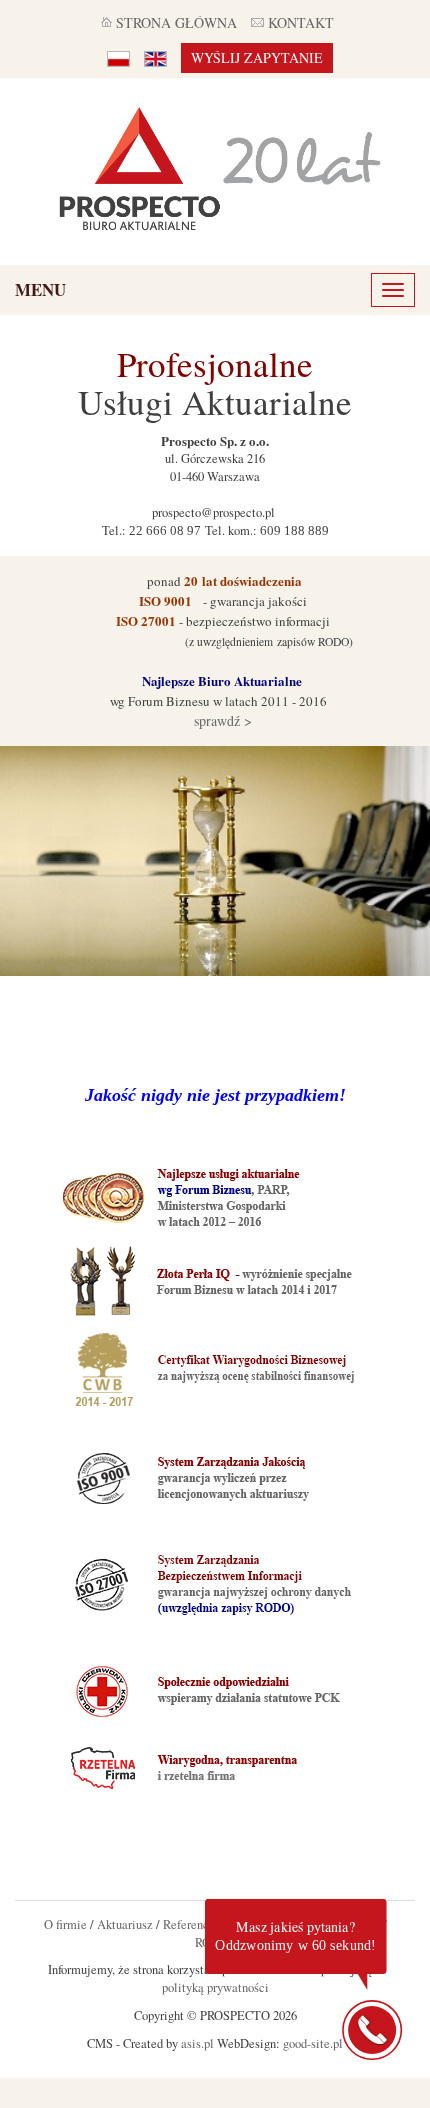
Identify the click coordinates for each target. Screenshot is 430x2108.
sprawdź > (221, 720)
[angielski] (155, 58)
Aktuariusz (125, 1924)
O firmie (65, 1924)
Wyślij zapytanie (257, 57)
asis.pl (197, 2043)
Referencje (191, 1924)
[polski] (118, 58)
